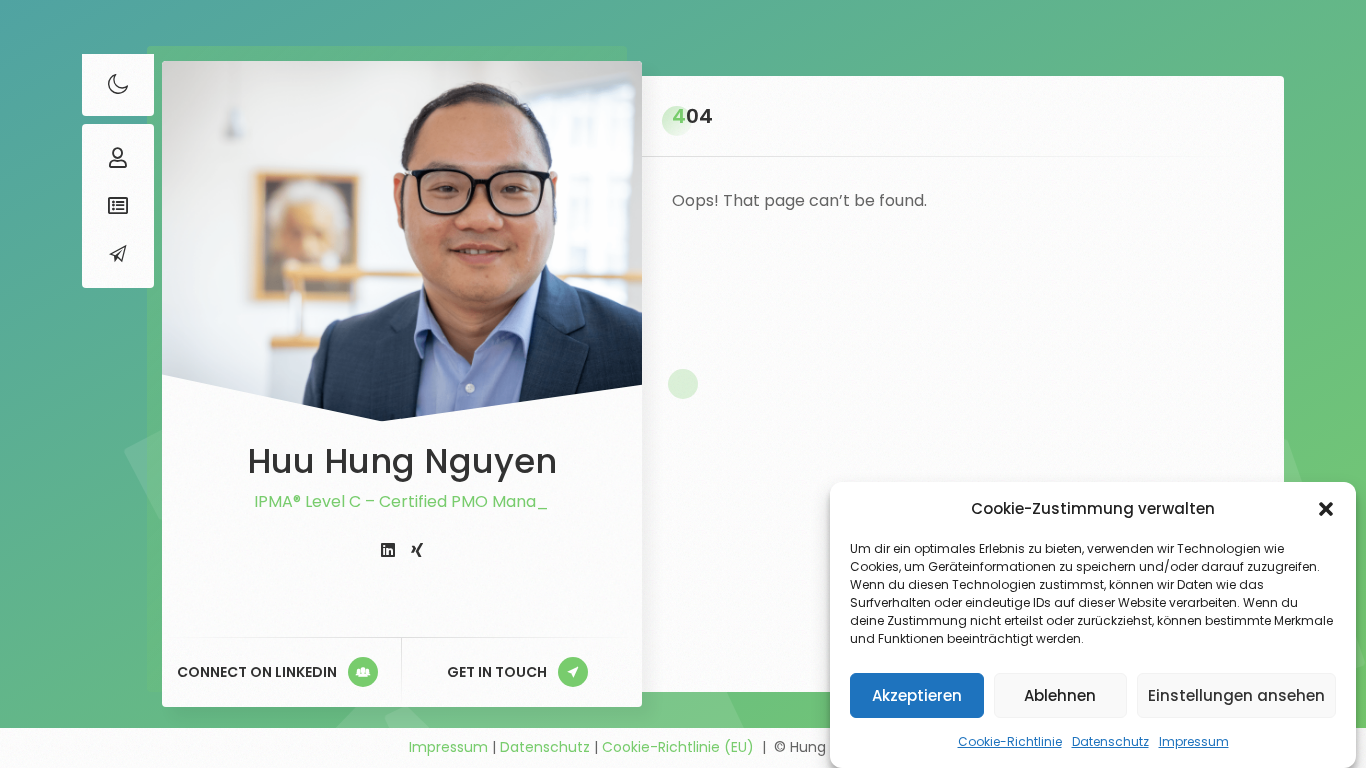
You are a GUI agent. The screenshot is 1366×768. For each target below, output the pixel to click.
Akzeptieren (917, 695)
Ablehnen (1060, 695)
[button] (1326, 509)
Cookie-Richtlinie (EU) (678, 747)
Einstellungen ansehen (1236, 695)
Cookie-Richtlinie (1010, 741)
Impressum (1194, 741)
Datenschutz (1110, 741)
